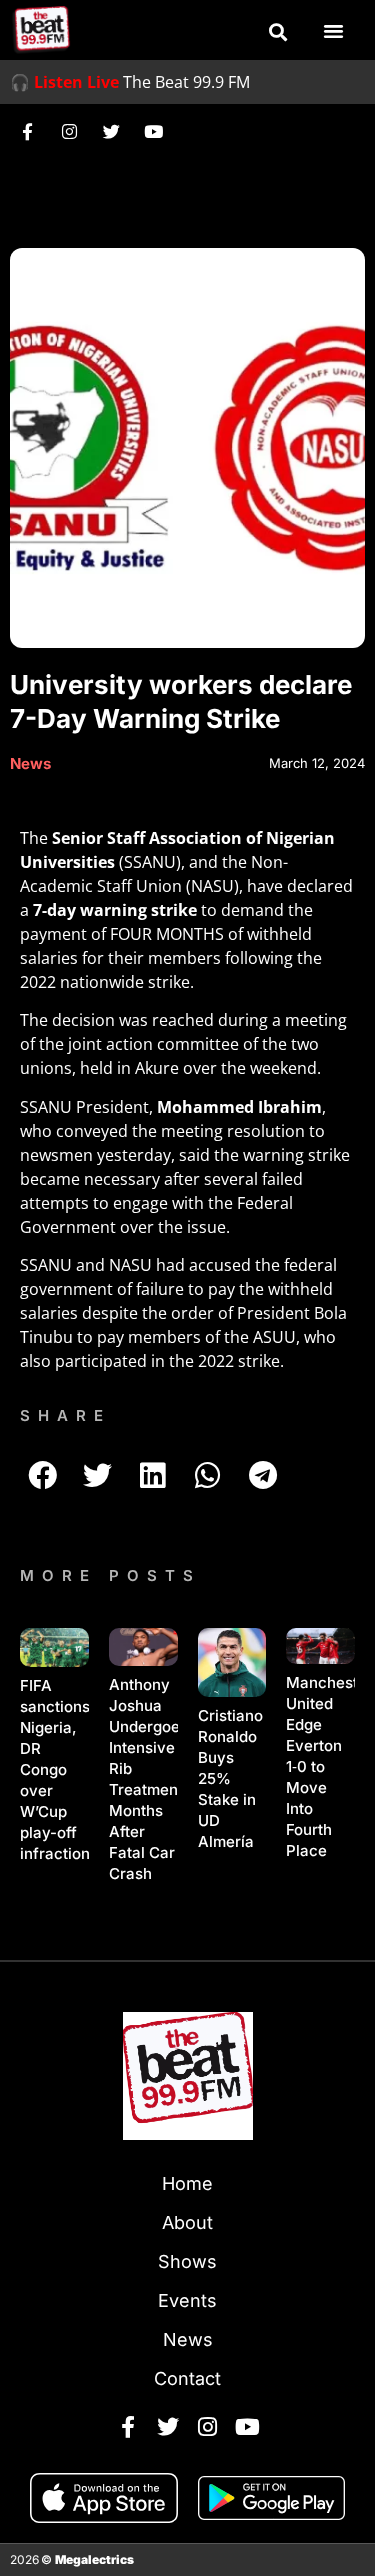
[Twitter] (111, 131)
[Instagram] (69, 131)
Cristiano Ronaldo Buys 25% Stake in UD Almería (230, 1778)
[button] (278, 32)
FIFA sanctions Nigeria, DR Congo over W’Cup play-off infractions (59, 1769)
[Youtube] (153, 131)
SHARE (65, 1415)
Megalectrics (94, 2559)
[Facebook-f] (27, 131)
